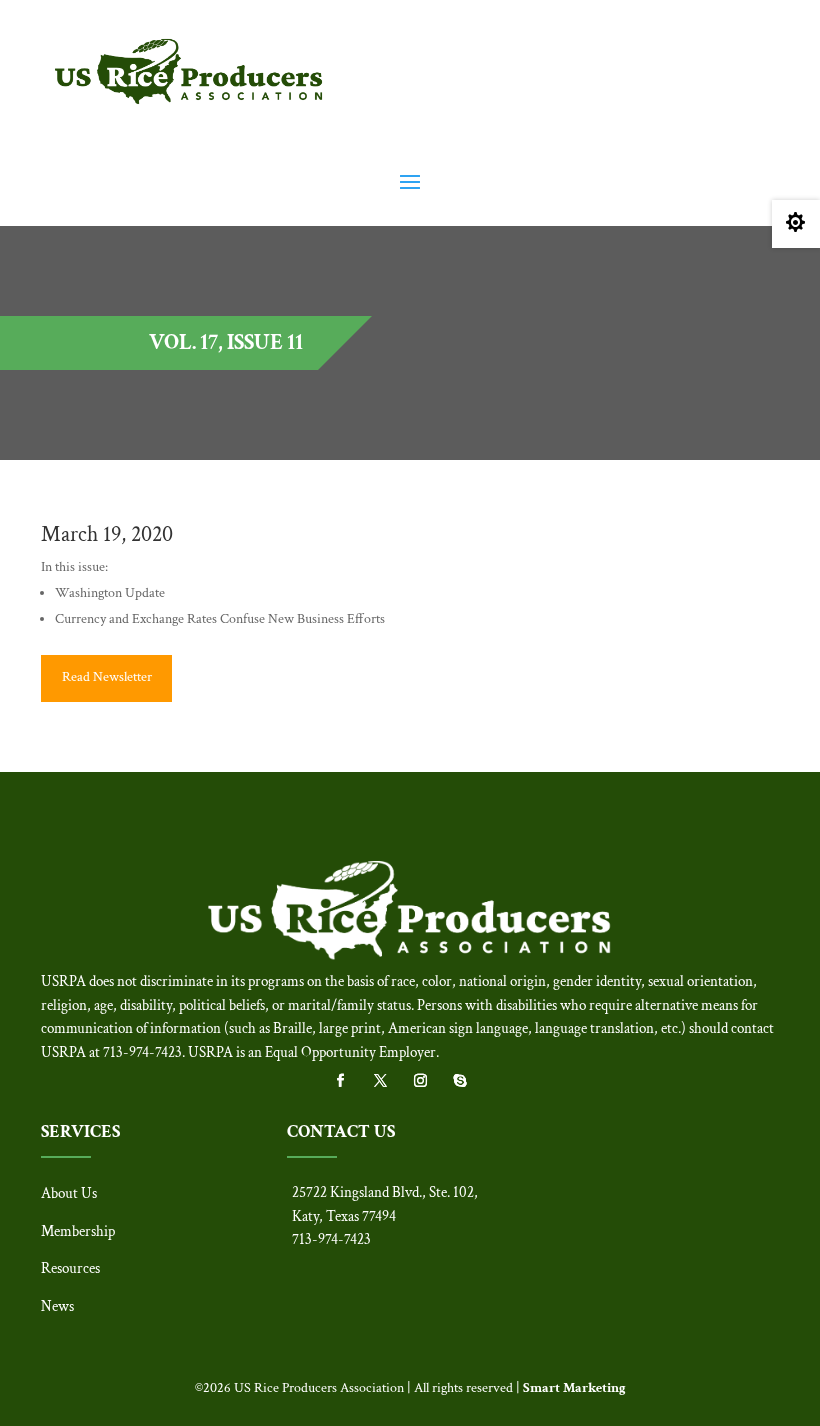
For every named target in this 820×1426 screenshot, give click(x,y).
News (57, 1306)
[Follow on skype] (470, 1081)
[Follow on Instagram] (430, 1081)
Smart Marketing (574, 1388)
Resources (70, 1268)
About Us (69, 1193)
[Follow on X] (390, 1081)
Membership (78, 1231)
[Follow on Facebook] (350, 1081)
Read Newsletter (107, 677)
